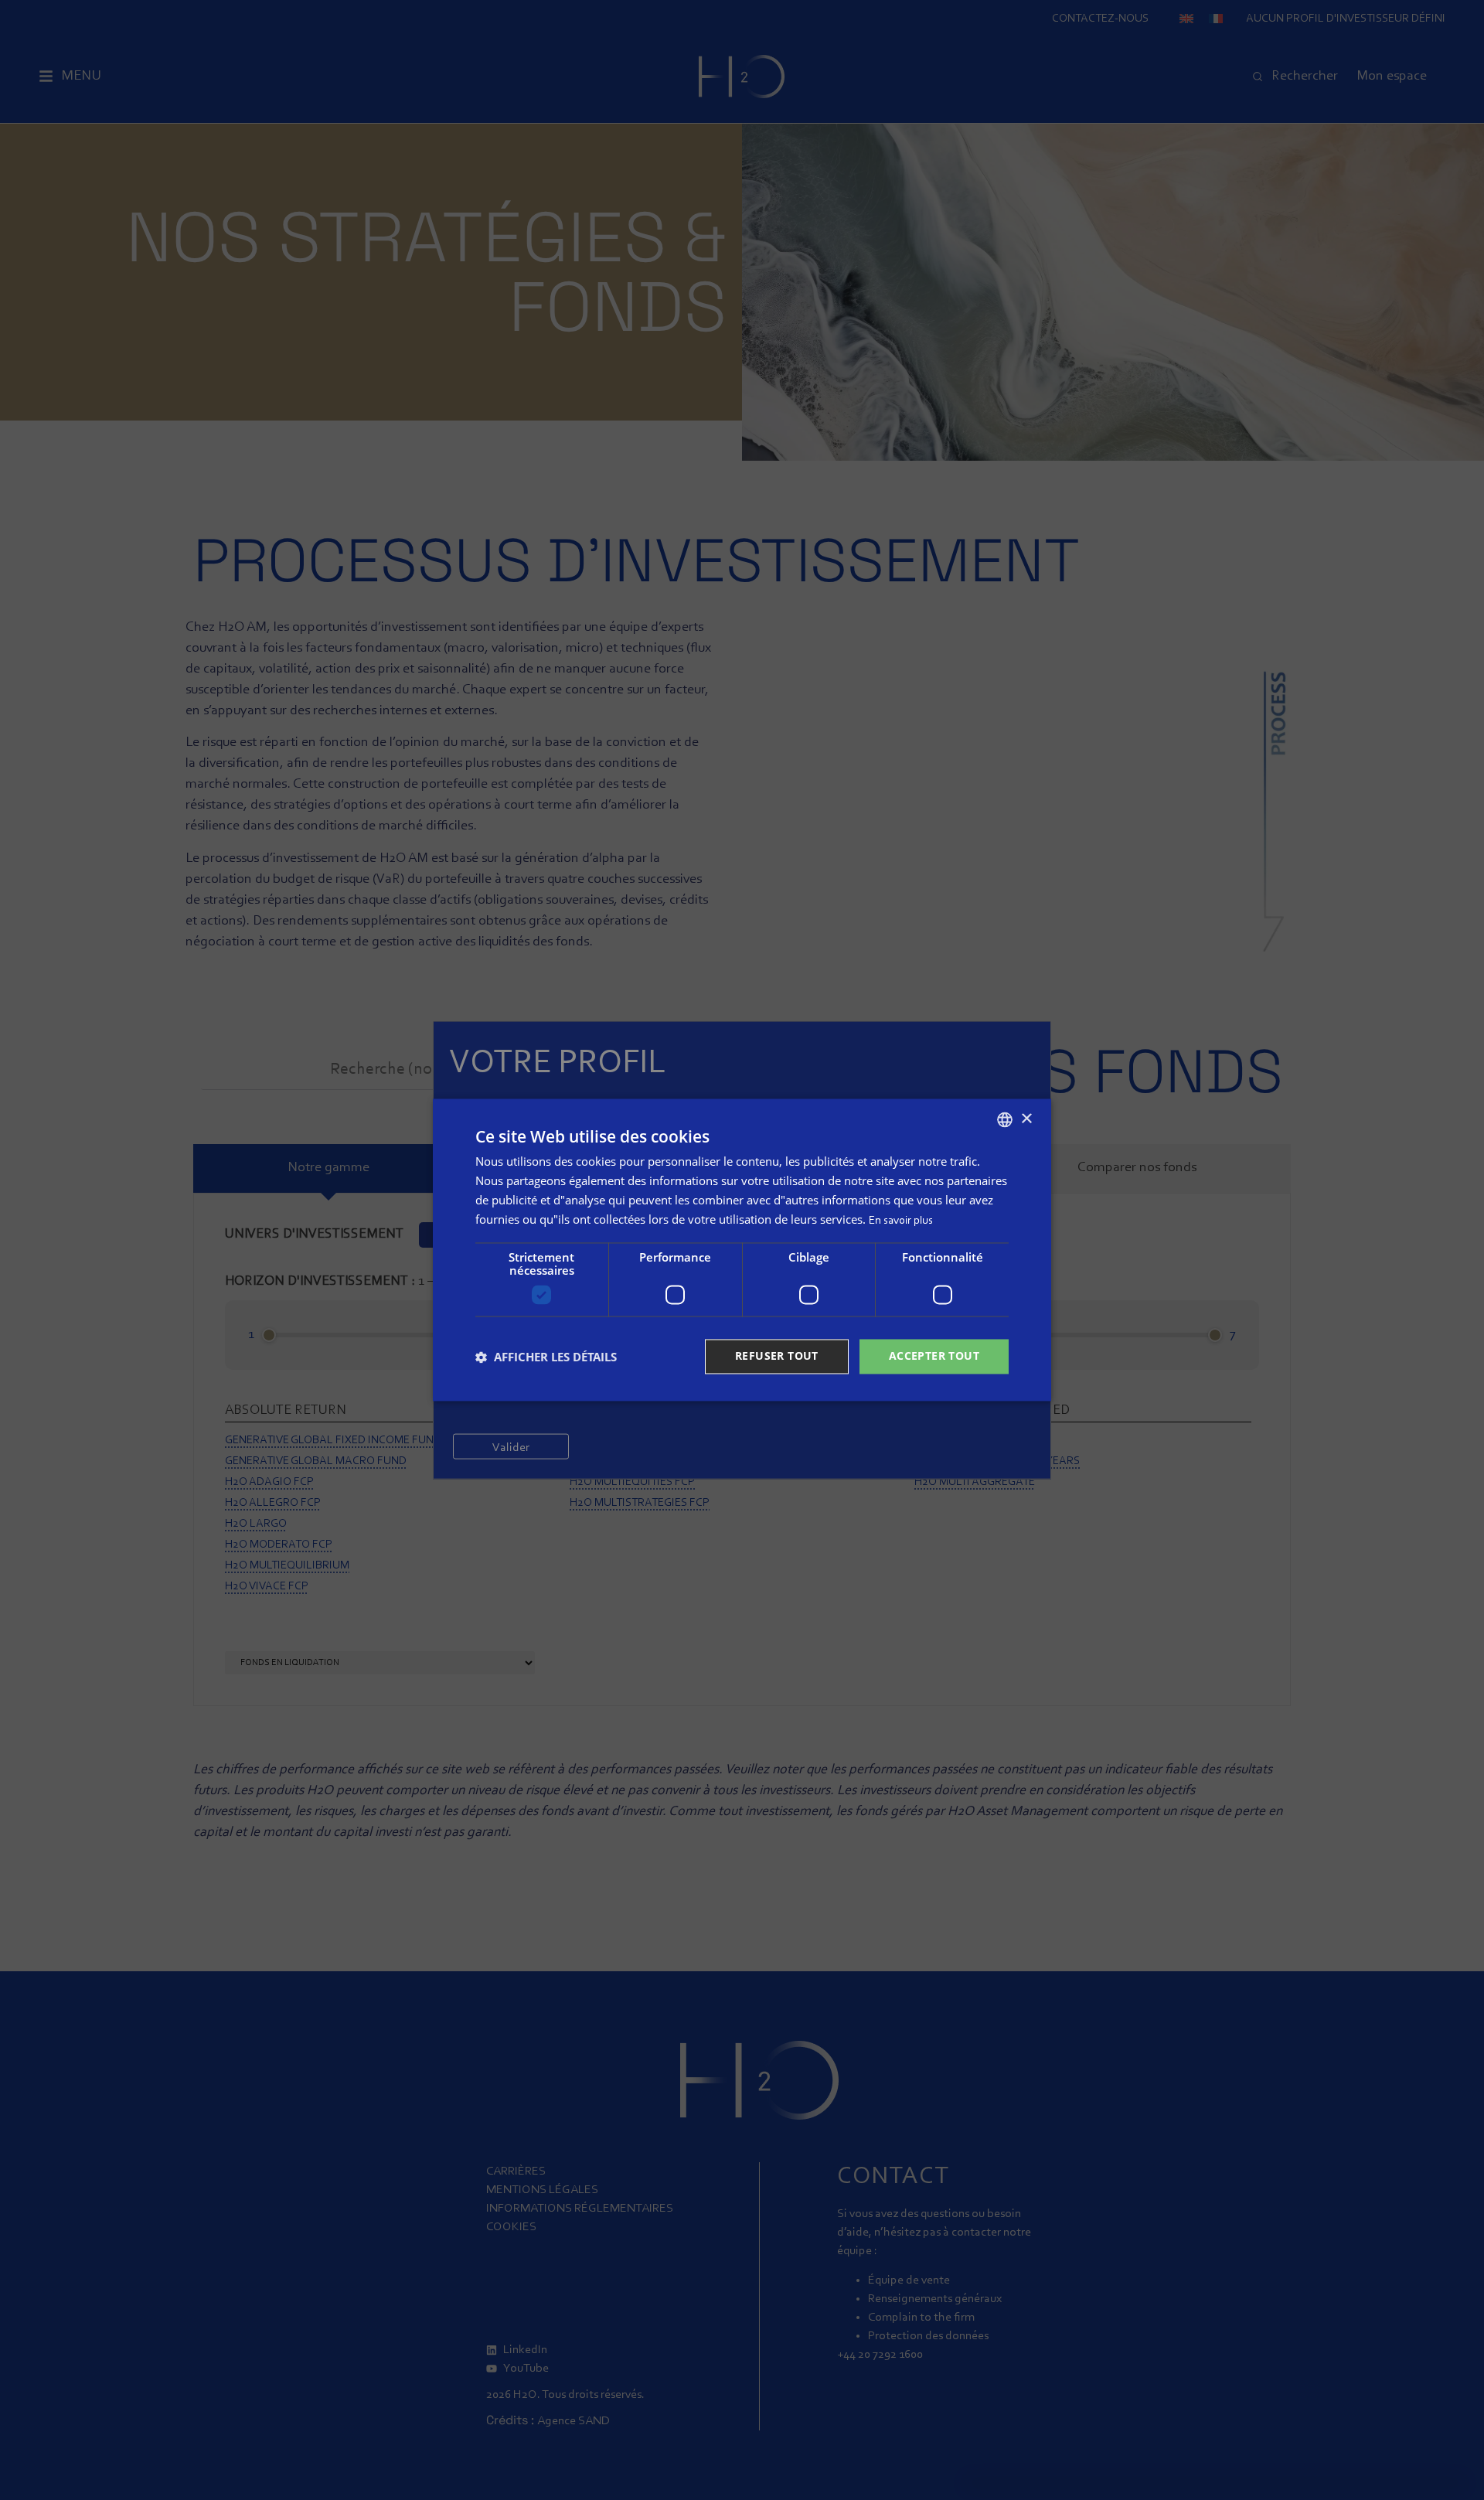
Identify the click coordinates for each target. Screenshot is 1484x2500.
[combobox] (1005, 1119)
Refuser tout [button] (777, 1356)
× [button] (1026, 1119)
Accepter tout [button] (934, 1356)
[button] (546, 1357)
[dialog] (742, 1250)
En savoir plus (901, 1221)
